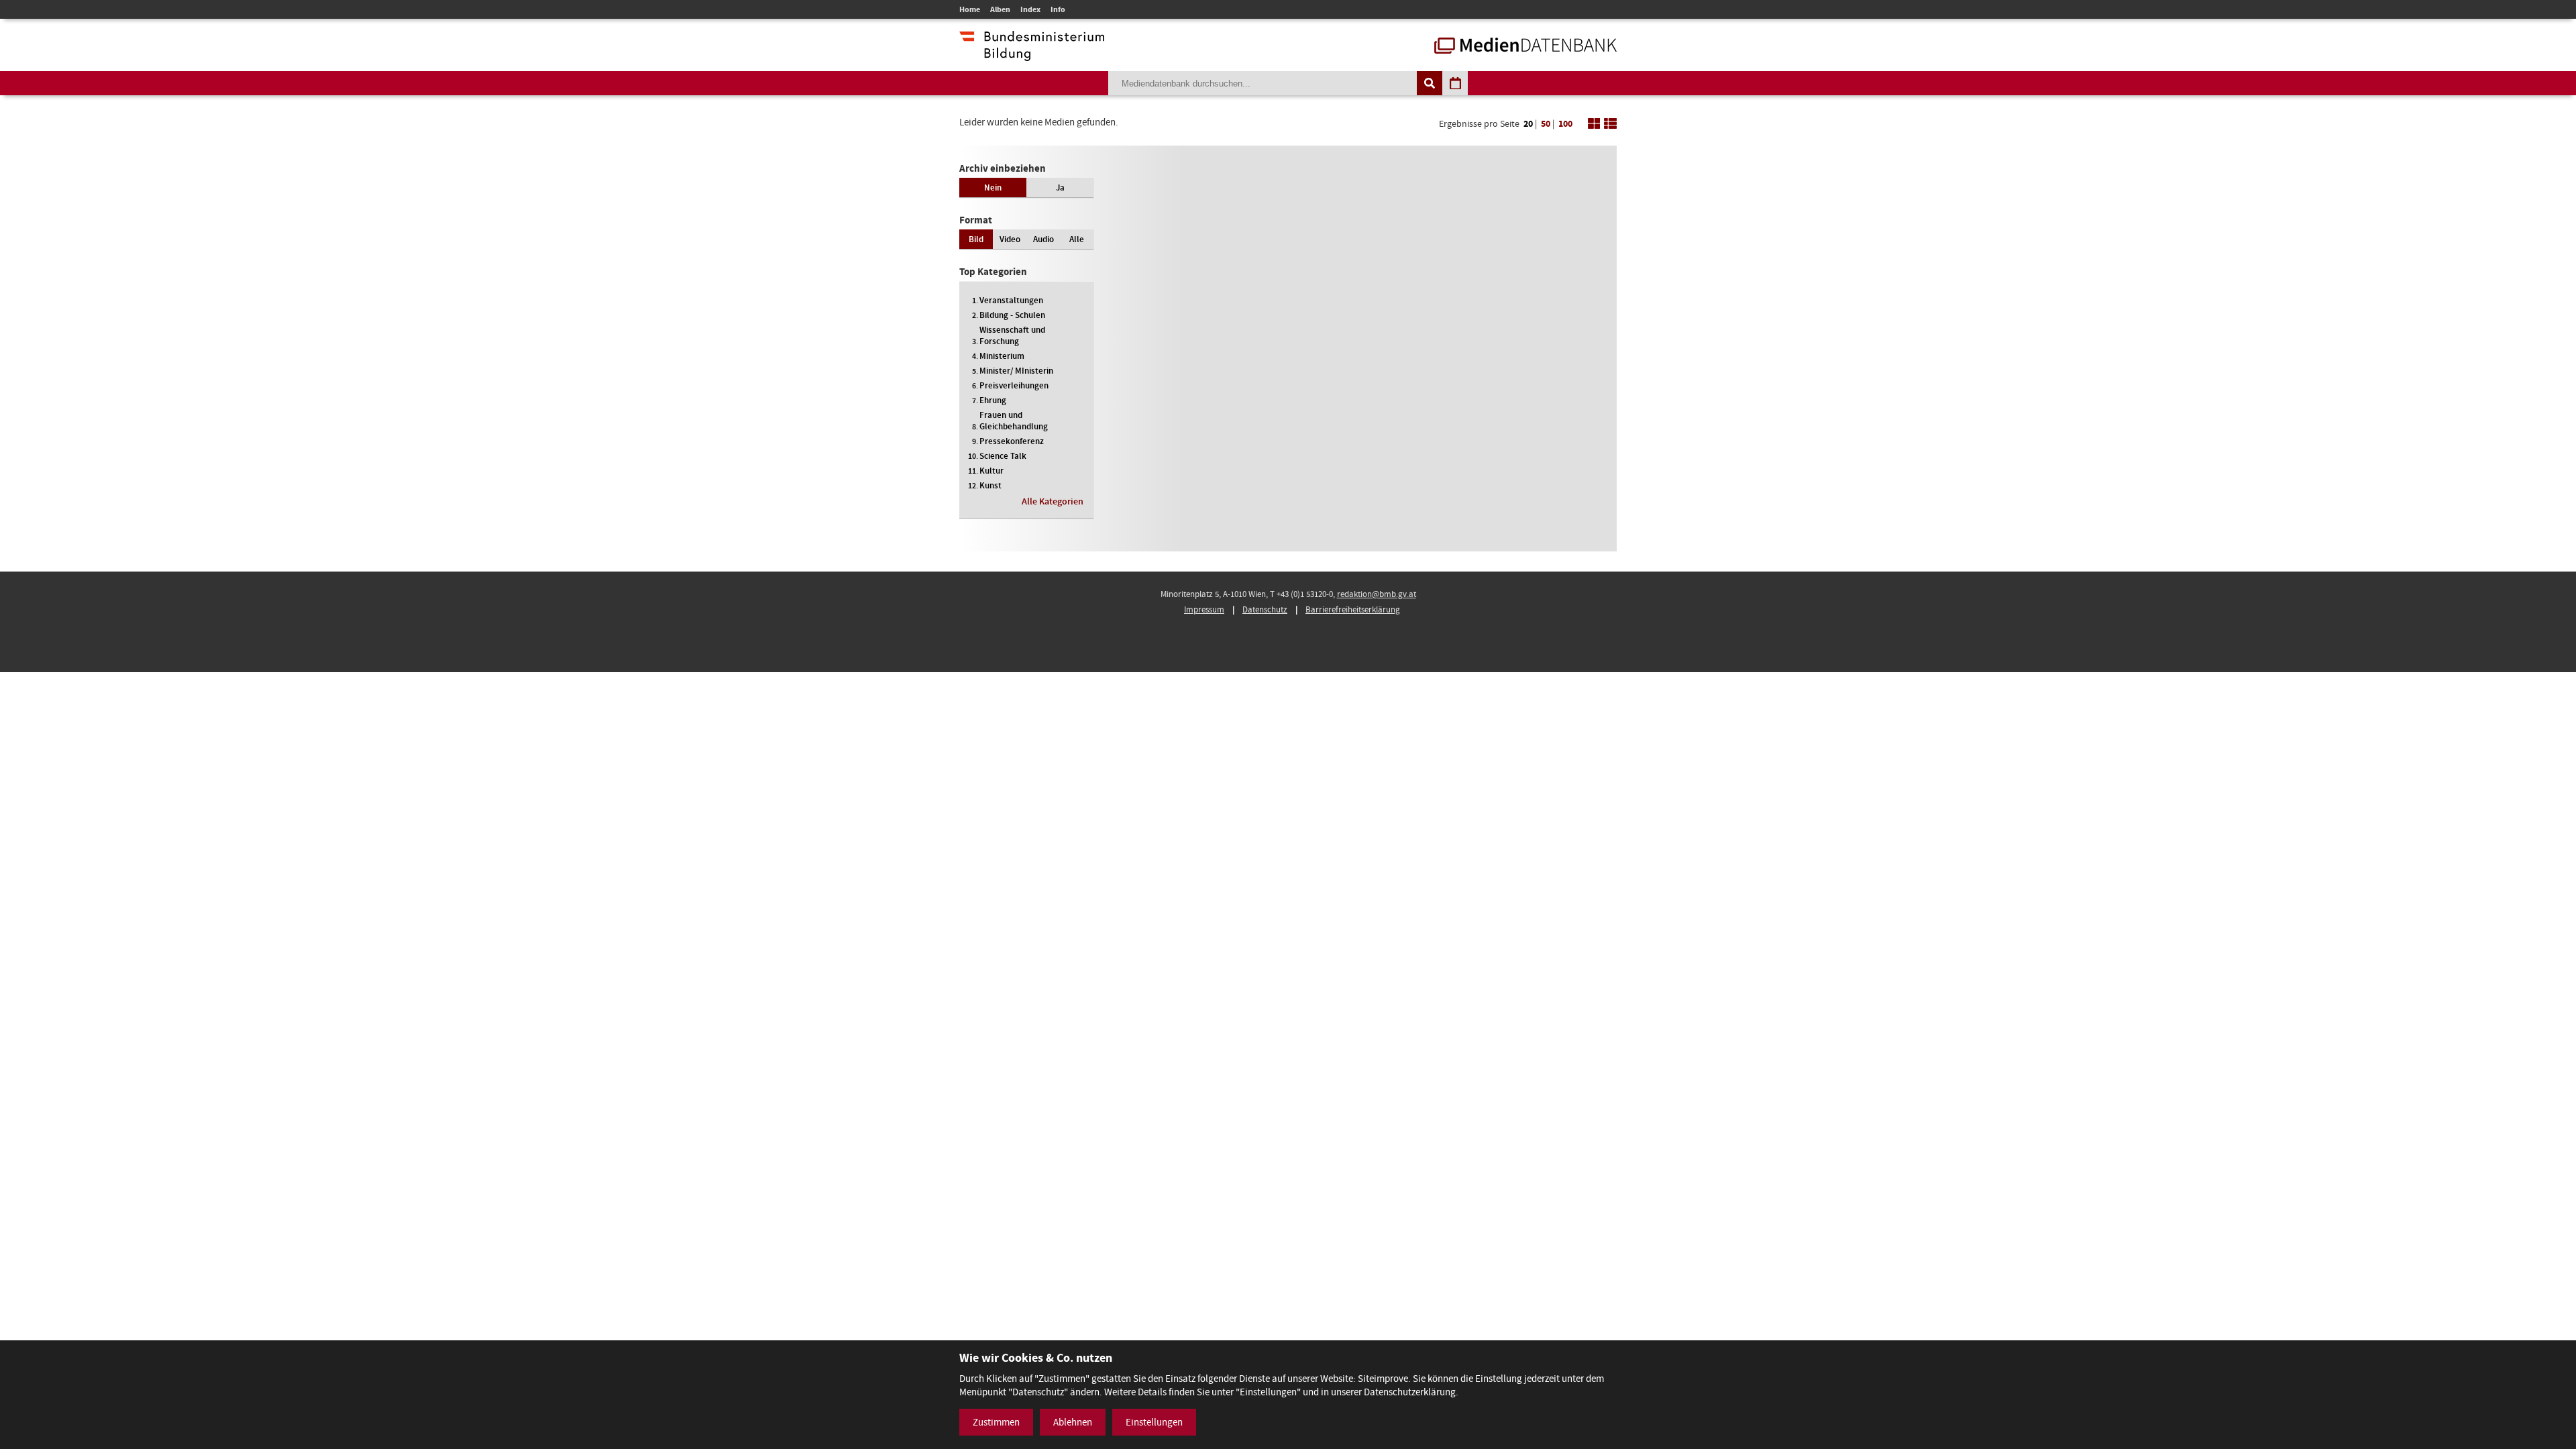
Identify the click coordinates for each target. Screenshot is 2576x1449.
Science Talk (1003, 456)
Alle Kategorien (1053, 501)
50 (1546, 124)
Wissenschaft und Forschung (1012, 335)
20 (1528, 124)
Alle (1077, 239)
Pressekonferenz (1012, 441)
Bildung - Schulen (1012, 315)
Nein (993, 187)
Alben (1000, 9)
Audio (1043, 239)
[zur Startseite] (1525, 47)
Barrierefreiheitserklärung (1353, 609)
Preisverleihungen (1014, 385)
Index (1030, 9)
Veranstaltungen (1011, 300)
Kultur (991, 471)
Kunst (990, 485)
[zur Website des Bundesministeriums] (1032, 54)
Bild (976, 239)
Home (970, 9)
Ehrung (993, 400)
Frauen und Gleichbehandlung (1014, 421)
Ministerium (1002, 356)
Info (1058, 9)
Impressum (1204, 609)
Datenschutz (1265, 609)
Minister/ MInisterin (1016, 371)
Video (1010, 239)
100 (1565, 124)
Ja (1060, 187)
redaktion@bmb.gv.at (1377, 594)
